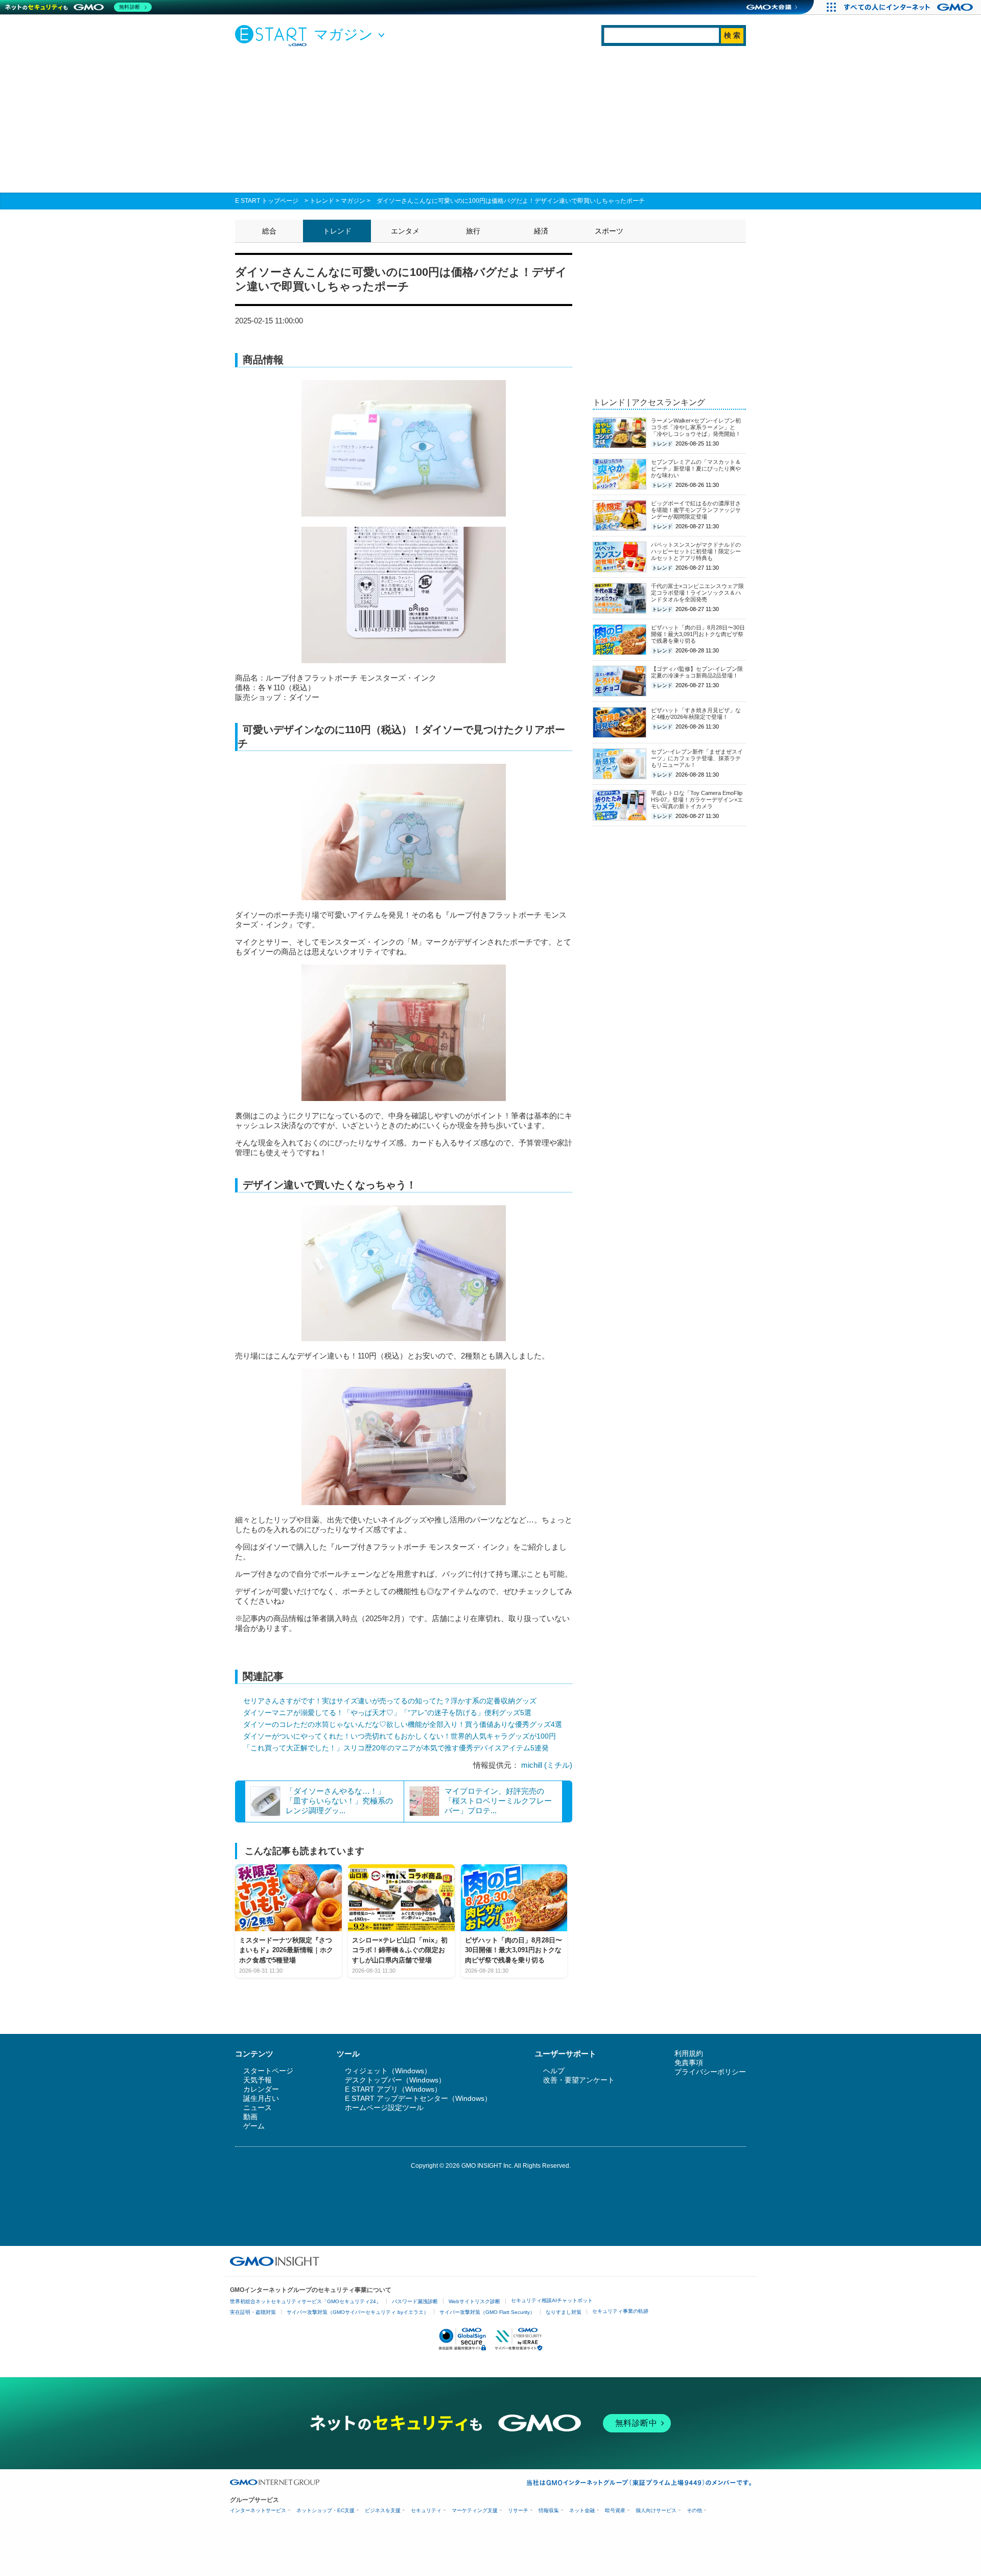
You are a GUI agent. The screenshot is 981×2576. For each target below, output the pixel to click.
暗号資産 (615, 2510)
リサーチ (518, 2510)
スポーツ (609, 231)
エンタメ (405, 231)
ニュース (258, 2107)
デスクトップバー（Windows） (395, 2080)
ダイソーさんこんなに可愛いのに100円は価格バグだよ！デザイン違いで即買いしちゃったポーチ (511, 201)
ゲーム (254, 2126)
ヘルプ (554, 2071)
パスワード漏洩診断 (415, 2301)
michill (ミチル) (547, 1765)
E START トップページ (267, 201)
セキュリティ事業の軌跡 (620, 2311)
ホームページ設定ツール (384, 2107)
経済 (541, 231)
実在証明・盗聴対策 (253, 2312)
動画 (250, 2117)
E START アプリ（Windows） (393, 2089)
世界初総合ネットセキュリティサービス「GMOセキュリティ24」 (306, 2301)
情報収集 (549, 2510)
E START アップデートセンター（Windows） (418, 2098)
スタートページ (268, 2071)
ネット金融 (582, 2510)
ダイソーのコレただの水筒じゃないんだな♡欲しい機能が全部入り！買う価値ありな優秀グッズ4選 (403, 1724)
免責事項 (689, 2063)
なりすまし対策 (564, 2312)
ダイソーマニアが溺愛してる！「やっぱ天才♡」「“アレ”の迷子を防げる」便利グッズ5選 (387, 1713)
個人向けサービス (656, 2510)
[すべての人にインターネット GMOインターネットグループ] (910, 7)
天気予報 (258, 2080)
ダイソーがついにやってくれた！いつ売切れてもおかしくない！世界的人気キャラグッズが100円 (400, 1736)
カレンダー (261, 2089)
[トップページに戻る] (273, 35)
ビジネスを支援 (383, 2510)
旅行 (473, 231)
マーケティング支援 (475, 2510)
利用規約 (689, 2053)
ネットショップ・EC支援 (325, 2510)
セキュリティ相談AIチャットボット (552, 2300)
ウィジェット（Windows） (388, 2071)
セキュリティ (426, 2510)
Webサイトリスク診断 (474, 2301)
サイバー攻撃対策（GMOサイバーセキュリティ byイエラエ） (358, 2312)
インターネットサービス (258, 2510)
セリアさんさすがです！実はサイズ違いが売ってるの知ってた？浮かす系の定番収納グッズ (390, 1701)
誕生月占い (261, 2098)
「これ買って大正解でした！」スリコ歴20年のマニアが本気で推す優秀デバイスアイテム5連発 (396, 1748)
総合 (269, 231)
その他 (694, 2510)
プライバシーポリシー (710, 2072)
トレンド (322, 201)
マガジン (353, 201)
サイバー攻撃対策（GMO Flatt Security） (487, 2312)
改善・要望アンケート (579, 2080)
